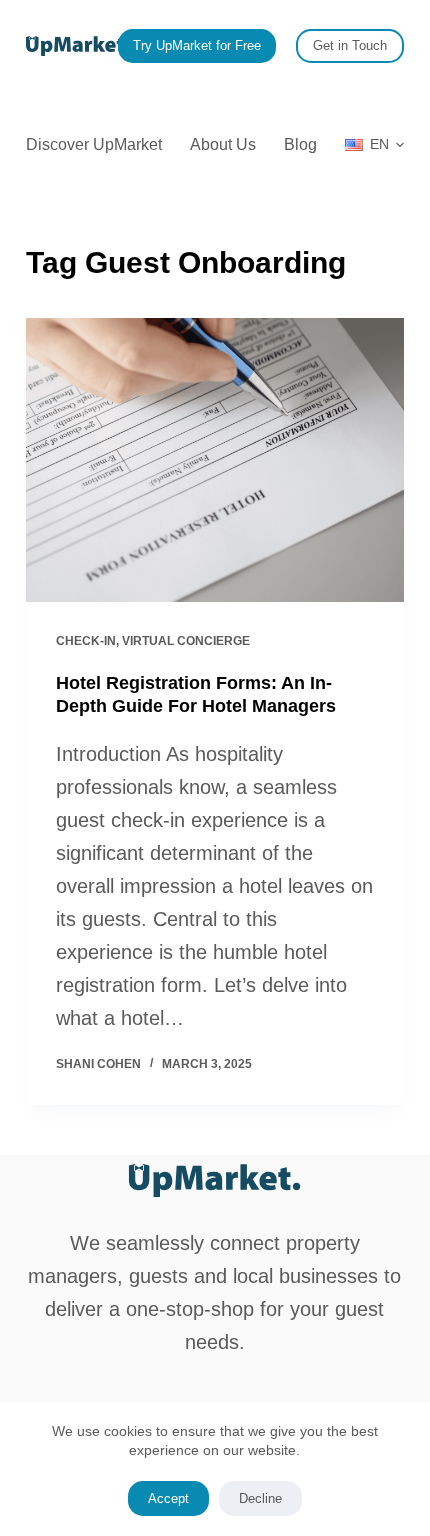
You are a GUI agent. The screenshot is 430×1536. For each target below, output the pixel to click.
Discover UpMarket (94, 144)
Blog (300, 144)
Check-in (86, 641)
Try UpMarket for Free (197, 45)
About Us (223, 144)
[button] (374, 144)
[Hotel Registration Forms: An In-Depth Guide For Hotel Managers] (215, 460)
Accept (168, 1498)
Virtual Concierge (186, 641)
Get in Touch (350, 45)
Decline (260, 1498)
